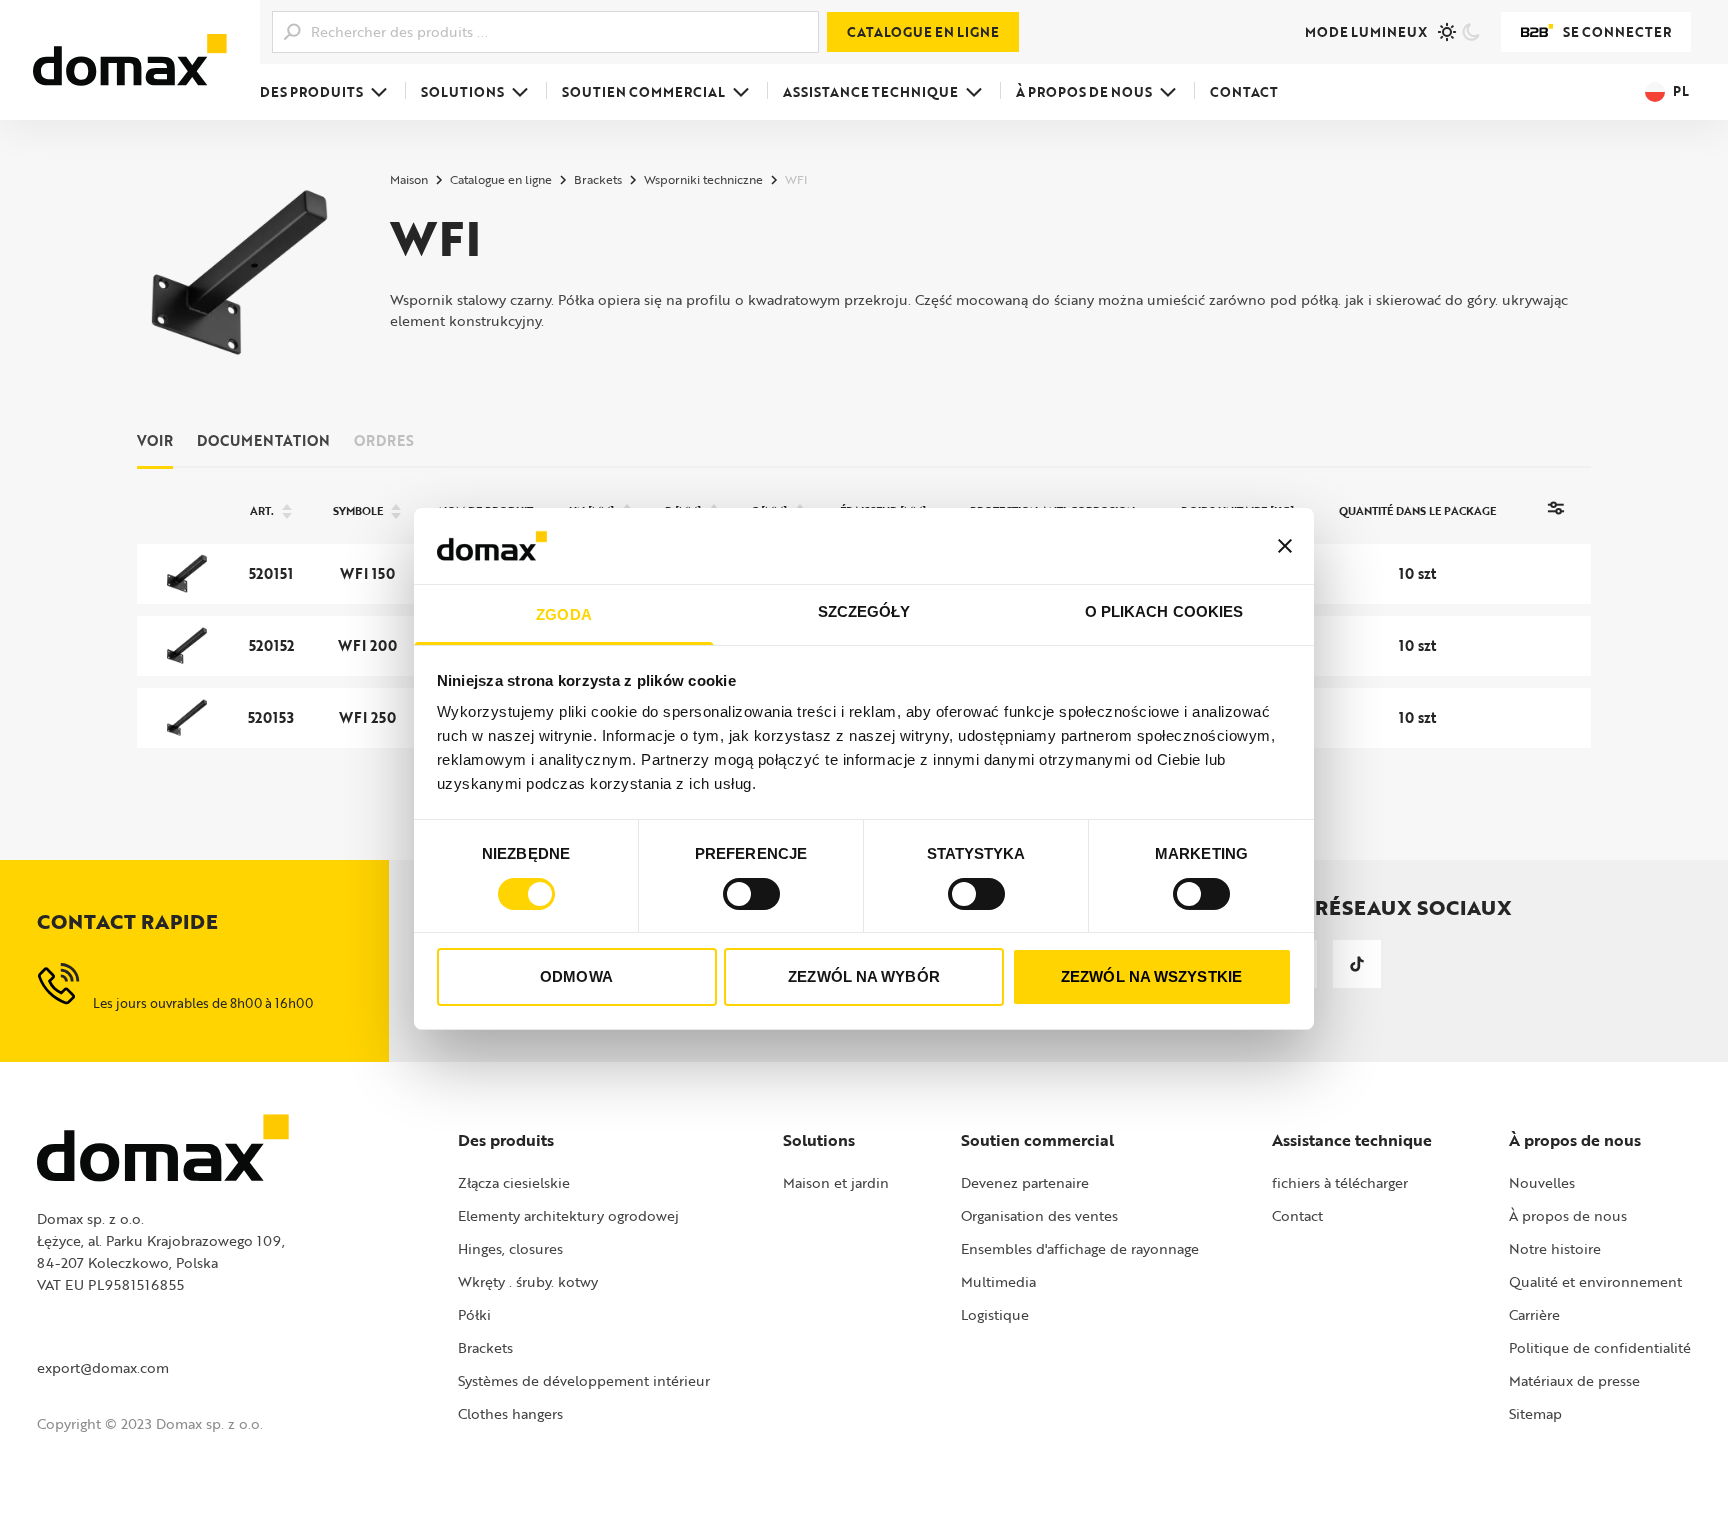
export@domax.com (103, 1367)
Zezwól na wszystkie (1151, 976)
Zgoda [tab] (564, 614)
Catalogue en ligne (923, 32)
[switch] (751, 894)
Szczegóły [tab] (864, 611)
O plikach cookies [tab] (1164, 611)
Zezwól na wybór (864, 976)
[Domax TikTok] (1357, 964)
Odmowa (576, 976)
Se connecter (1617, 32)
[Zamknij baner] (1285, 546)
